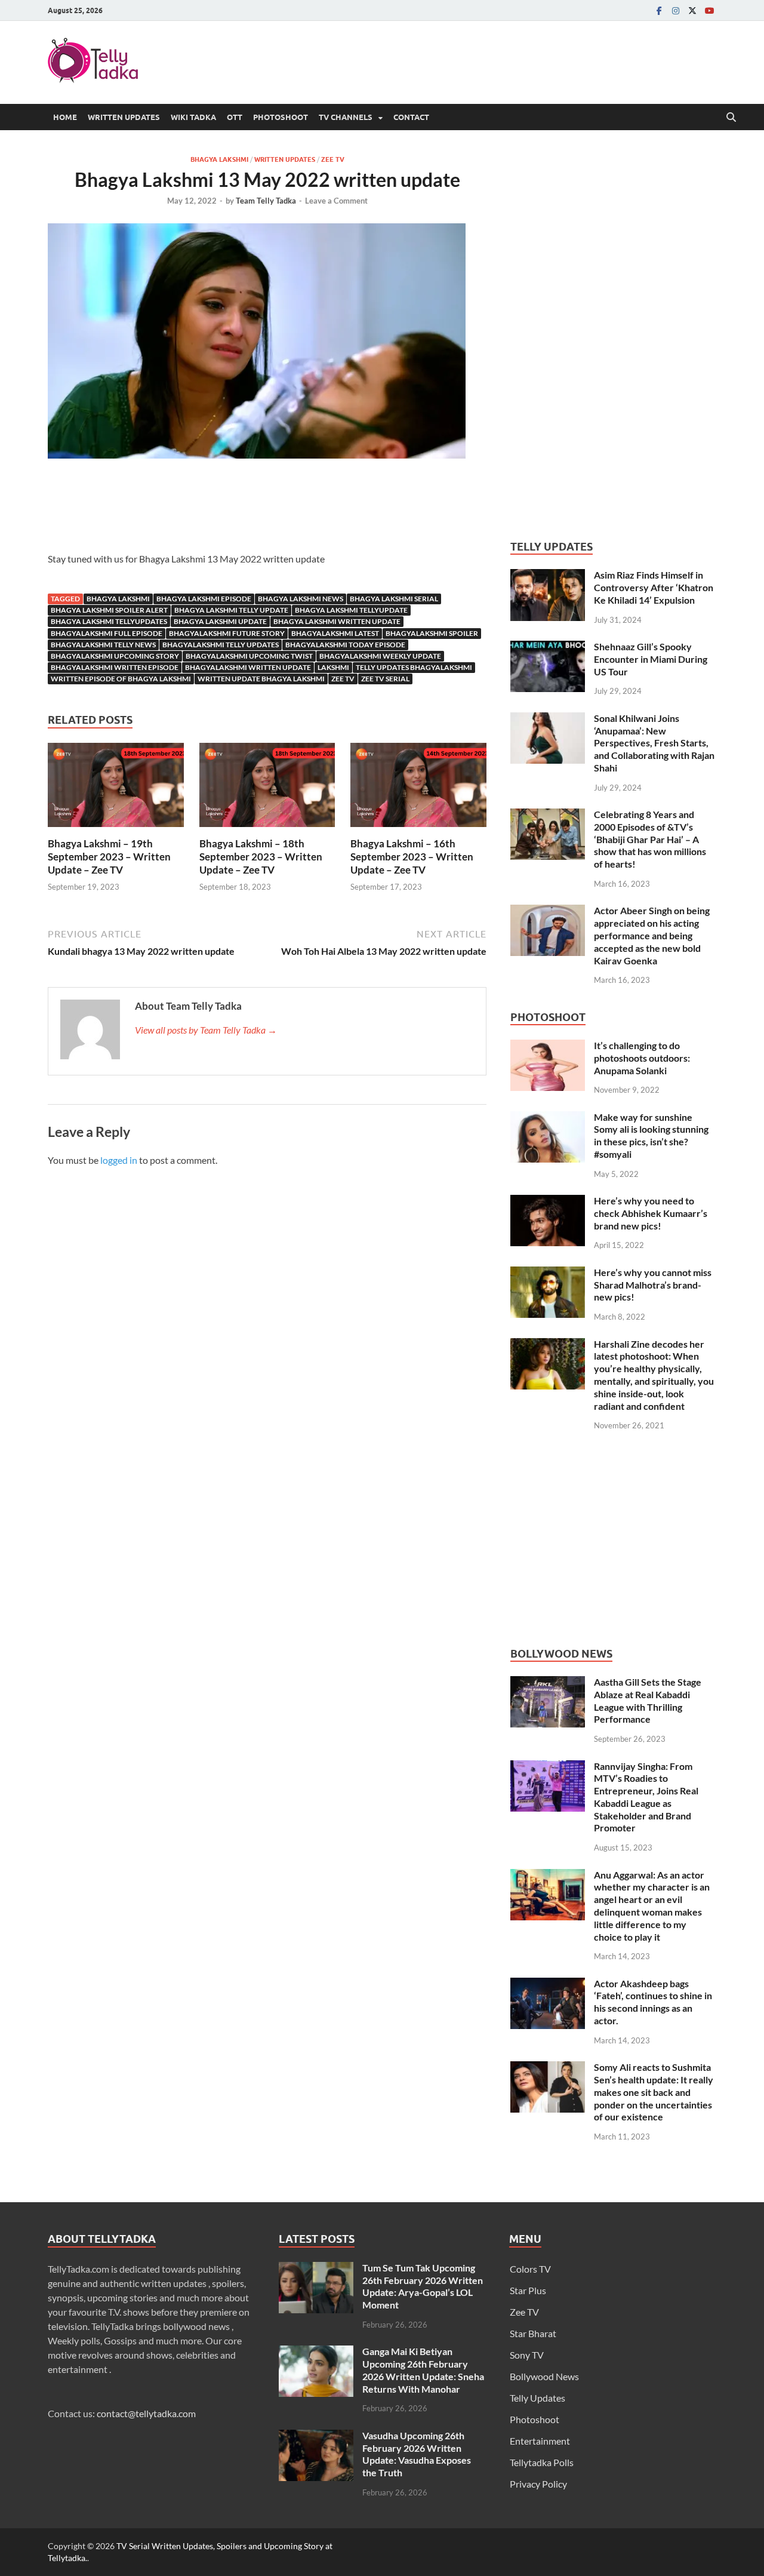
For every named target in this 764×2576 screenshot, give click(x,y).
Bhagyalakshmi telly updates (221, 645)
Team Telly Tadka (266, 201)
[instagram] (676, 10)
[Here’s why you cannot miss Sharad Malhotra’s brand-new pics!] (548, 1273)
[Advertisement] (267, 509)
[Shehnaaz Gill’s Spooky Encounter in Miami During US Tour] (548, 648)
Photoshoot (281, 117)
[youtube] (709, 10)
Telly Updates (537, 2398)
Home (65, 117)
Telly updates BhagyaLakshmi (414, 667)
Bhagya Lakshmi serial (394, 599)
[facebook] (659, 10)
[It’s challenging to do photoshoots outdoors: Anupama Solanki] (548, 1046)
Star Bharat (533, 2333)
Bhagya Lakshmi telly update (231, 610)
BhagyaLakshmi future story (227, 633)
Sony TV (527, 2355)
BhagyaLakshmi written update (248, 667)
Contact (411, 117)
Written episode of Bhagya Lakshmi (121, 679)
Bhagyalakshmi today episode (345, 645)
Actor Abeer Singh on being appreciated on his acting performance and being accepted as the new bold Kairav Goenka (652, 935)
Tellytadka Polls (542, 2462)
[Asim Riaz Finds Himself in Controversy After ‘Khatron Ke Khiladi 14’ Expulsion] (548, 576)
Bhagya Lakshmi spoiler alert (109, 610)
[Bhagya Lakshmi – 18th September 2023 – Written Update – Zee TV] (267, 789)
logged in (119, 1160)
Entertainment (540, 2441)
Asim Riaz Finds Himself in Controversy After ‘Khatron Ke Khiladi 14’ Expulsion (654, 587)
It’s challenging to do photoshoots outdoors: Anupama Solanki (642, 1058)
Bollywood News (544, 2376)
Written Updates (124, 117)
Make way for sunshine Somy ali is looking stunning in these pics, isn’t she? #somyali (651, 1135)
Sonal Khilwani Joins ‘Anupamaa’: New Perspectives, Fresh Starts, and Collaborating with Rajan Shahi (654, 743)
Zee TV (333, 159)
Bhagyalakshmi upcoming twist (249, 656)
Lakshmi (333, 667)
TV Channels (346, 117)
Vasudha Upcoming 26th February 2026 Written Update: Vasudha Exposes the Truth (417, 2454)
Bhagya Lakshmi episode (204, 599)
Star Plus (528, 2290)
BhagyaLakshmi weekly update (380, 656)
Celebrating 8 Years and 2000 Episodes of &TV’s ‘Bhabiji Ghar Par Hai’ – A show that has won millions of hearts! (650, 839)
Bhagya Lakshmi (219, 159)
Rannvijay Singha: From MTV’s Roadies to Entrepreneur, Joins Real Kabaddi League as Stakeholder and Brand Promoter (646, 1797)
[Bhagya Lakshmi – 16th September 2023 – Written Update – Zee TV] (418, 789)
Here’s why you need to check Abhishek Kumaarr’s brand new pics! (651, 1213)
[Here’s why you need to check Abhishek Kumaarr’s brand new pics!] (548, 1202)
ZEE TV (343, 679)
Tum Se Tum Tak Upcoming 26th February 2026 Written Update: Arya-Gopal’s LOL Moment (423, 2286)
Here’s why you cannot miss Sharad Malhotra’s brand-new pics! (653, 1285)
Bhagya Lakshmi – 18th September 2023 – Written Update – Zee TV (261, 857)
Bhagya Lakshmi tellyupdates (109, 621)
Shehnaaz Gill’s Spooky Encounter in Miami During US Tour (651, 659)
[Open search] (731, 118)
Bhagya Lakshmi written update (337, 621)
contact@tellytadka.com (146, 2413)
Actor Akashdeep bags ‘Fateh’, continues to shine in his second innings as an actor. (653, 2002)
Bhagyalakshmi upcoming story (115, 656)
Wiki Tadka (193, 117)
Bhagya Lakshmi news (301, 599)
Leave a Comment (336, 201)
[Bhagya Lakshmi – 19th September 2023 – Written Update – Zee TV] (116, 789)
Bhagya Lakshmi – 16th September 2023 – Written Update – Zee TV (412, 857)
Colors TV (530, 2269)
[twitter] (692, 10)
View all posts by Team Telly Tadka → (206, 1030)
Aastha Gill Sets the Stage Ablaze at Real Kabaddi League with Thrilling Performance (648, 1700)
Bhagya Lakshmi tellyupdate (351, 610)
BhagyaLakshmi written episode (115, 667)
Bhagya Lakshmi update (220, 621)
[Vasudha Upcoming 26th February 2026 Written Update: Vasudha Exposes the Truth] (316, 2437)
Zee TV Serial (385, 679)
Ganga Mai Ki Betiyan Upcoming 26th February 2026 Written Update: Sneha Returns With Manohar (423, 2370)
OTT (235, 117)
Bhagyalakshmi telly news (103, 645)
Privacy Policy (538, 2484)
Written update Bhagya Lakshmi (261, 679)
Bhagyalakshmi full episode (107, 633)
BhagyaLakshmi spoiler (432, 633)
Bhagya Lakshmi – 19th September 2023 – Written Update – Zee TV (109, 857)
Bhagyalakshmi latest (335, 633)
